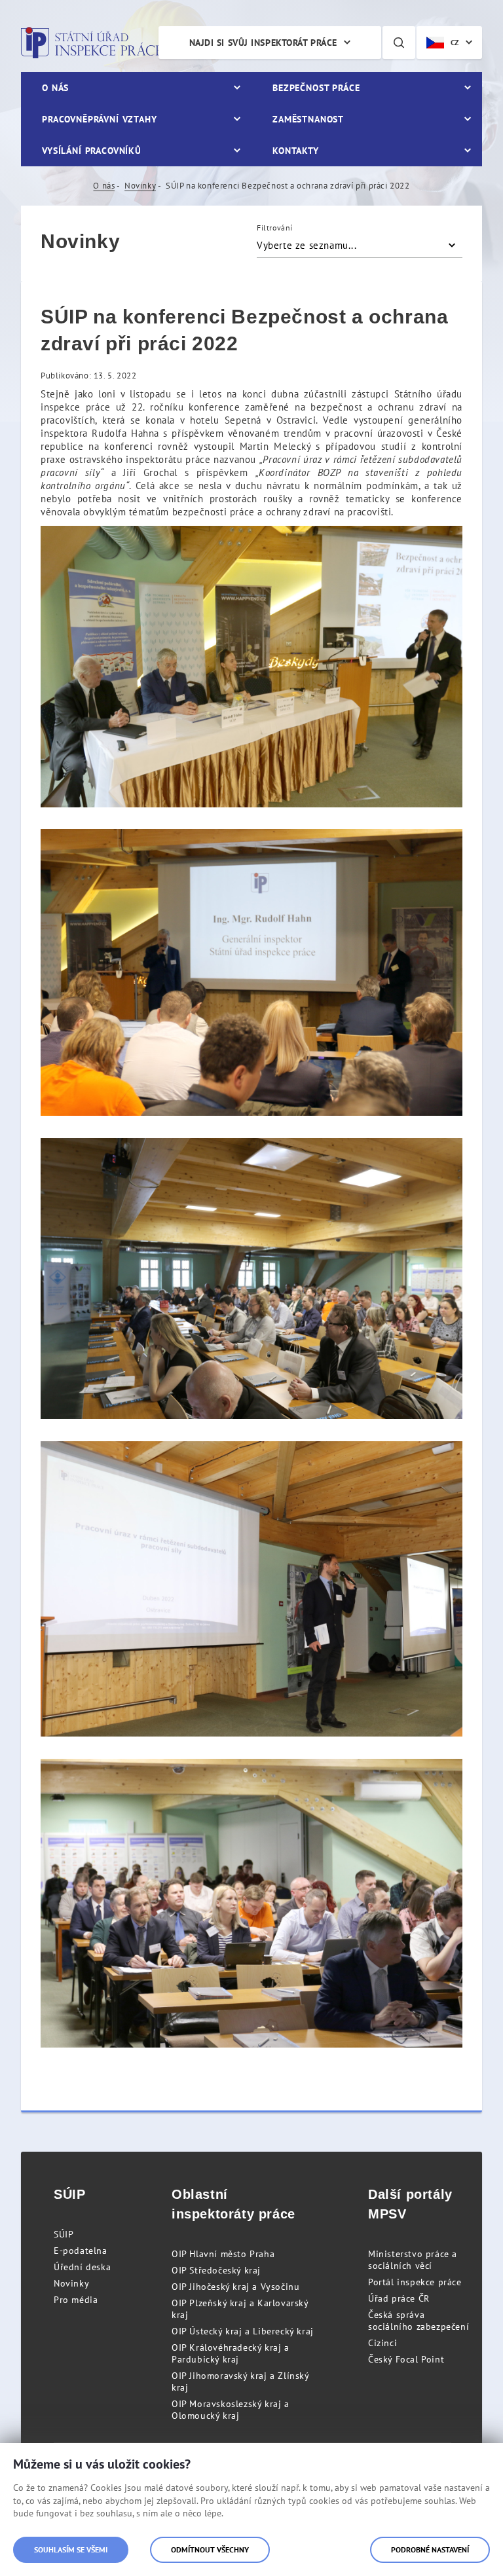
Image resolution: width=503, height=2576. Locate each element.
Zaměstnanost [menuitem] (308, 119)
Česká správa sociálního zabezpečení (419, 2321)
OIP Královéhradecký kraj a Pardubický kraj (231, 2353)
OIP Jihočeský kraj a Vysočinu (235, 2287)
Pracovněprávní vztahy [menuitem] (100, 119)
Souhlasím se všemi (71, 2549)
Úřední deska (82, 2267)
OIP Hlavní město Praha (223, 2254)
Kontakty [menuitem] (296, 151)
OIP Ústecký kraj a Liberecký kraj (243, 2331)
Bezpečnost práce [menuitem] (316, 88)
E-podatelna (81, 2251)
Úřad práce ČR (399, 2298)
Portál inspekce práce (415, 2282)
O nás (104, 186)
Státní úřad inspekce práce (91, 43)
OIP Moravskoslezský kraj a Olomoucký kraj (231, 2410)
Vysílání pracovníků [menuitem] (92, 151)
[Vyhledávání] (399, 43)
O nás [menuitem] (55, 88)
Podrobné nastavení (430, 2549)
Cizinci (382, 2343)
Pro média (76, 2300)
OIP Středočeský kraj (216, 2270)
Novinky (140, 186)
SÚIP (64, 2234)
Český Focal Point (406, 2359)
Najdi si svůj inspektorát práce (263, 43)
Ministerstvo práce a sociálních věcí (413, 2260)
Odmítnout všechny (210, 2549)
